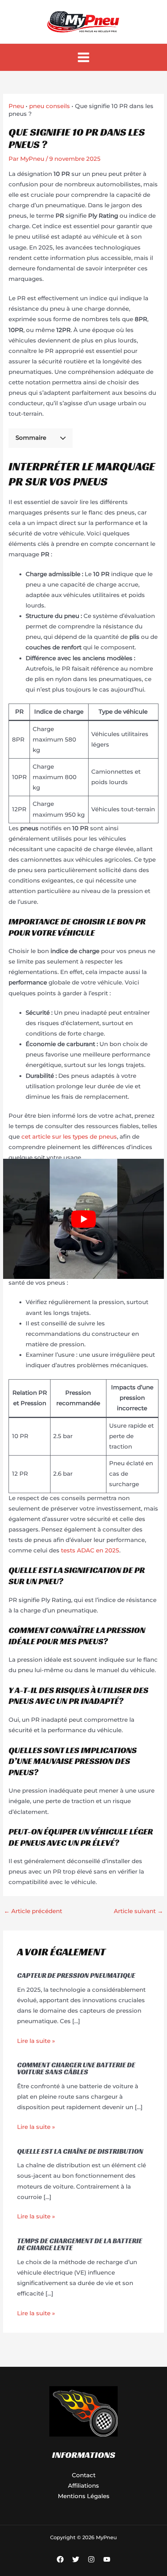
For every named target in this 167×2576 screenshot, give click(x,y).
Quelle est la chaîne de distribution (80, 2151)
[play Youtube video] (83, 1219)
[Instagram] (91, 2559)
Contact (84, 2475)
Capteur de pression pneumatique (76, 1975)
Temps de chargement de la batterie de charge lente (80, 2244)
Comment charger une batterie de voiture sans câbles (76, 2068)
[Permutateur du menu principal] (83, 58)
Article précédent (33, 1911)
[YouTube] (107, 2559)
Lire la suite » (36, 2041)
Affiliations (83, 2486)
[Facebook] (60, 2559)
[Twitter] (76, 2559)
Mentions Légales (84, 2496)
